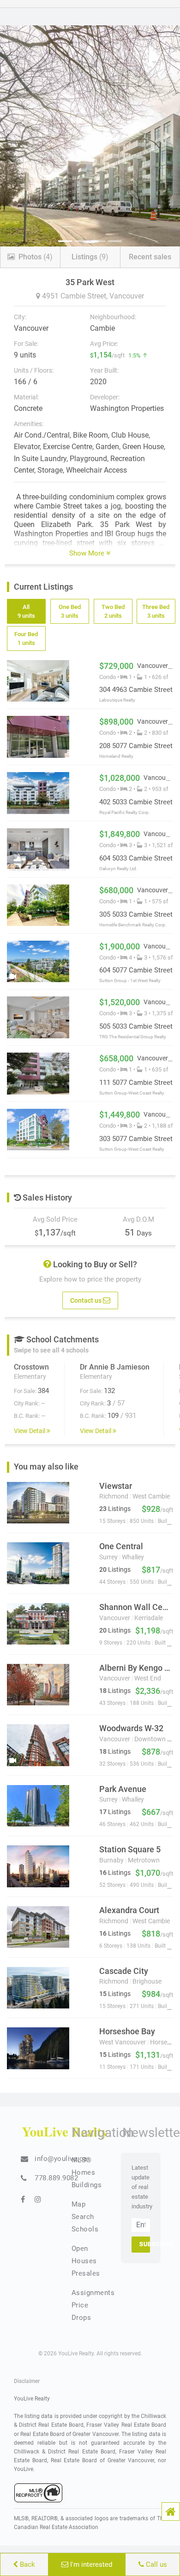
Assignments (93, 2293)
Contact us (87, 1300)
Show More (88, 553)
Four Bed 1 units (26, 638)
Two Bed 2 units (113, 611)
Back (27, 2564)
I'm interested (90, 2564)
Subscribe (145, 2244)
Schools (85, 2229)
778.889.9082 (56, 2178)
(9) (90, 257)
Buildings (87, 2185)
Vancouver (127, 296)
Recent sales (150, 257)
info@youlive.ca (61, 2159)
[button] (171, 2512)
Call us (156, 2564)
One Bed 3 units (70, 611)
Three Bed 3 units (156, 611)
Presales (86, 2273)
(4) (36, 257)
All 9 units (26, 611)
